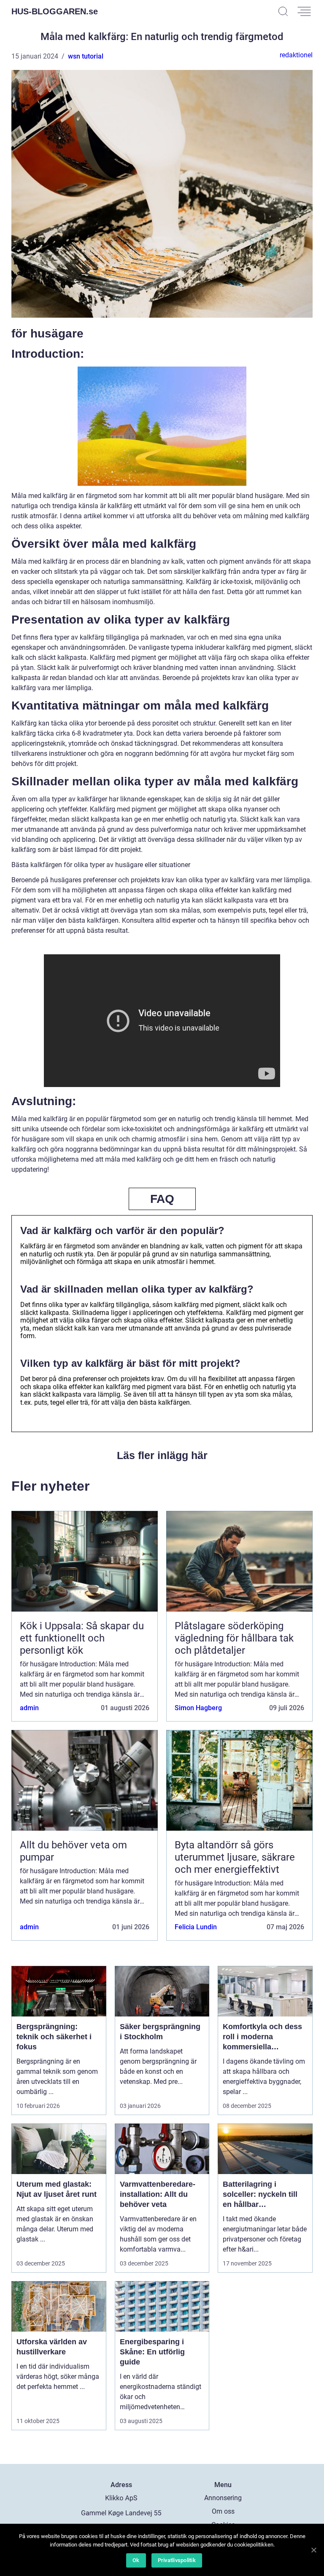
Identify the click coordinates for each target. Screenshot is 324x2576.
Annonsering (223, 2498)
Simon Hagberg (198, 1708)
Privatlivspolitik (177, 2560)
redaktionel (296, 55)
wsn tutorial (86, 56)
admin (29, 1708)
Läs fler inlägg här (162, 1455)
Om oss (223, 2511)
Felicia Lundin (196, 1927)
